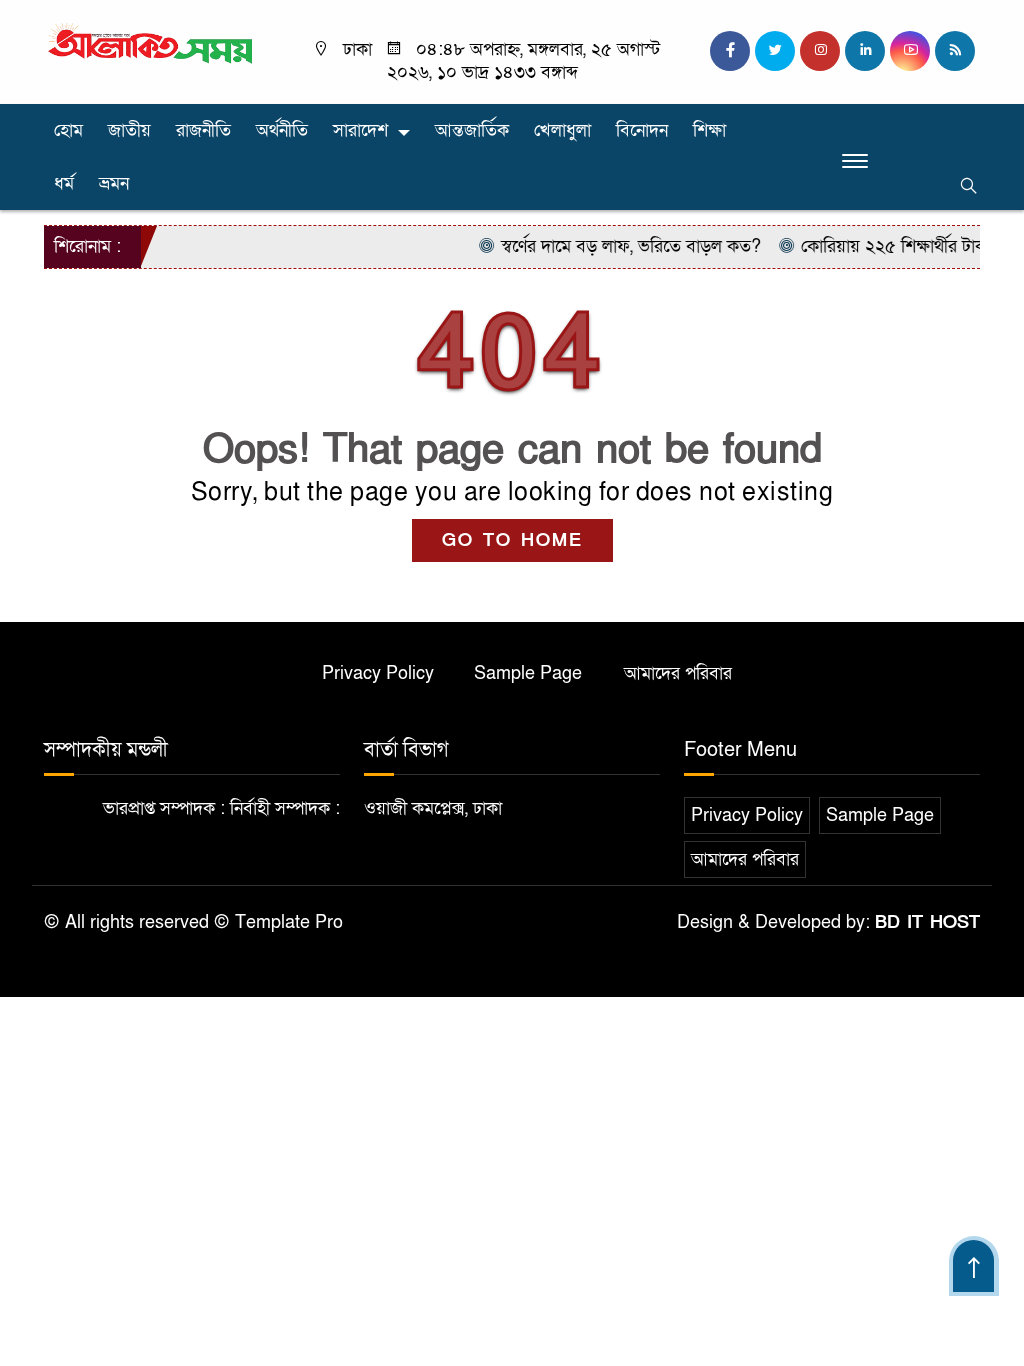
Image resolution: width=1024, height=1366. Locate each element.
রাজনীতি (203, 130)
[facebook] (730, 51)
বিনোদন (642, 130)
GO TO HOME (512, 540)
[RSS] (955, 51)
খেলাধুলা (562, 130)
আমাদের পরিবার (678, 673)
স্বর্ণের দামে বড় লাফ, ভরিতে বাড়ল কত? (615, 246)
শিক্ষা (709, 130)
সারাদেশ (360, 130)
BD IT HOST (927, 922)
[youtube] (910, 51)
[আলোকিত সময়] (152, 44)
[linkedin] (865, 51)
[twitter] (775, 51)
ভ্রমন (114, 183)
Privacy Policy (378, 673)
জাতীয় (129, 130)
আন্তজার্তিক (472, 130)
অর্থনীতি (282, 130)
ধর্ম (64, 183)
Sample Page (528, 673)
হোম (68, 130)
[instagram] (820, 51)
